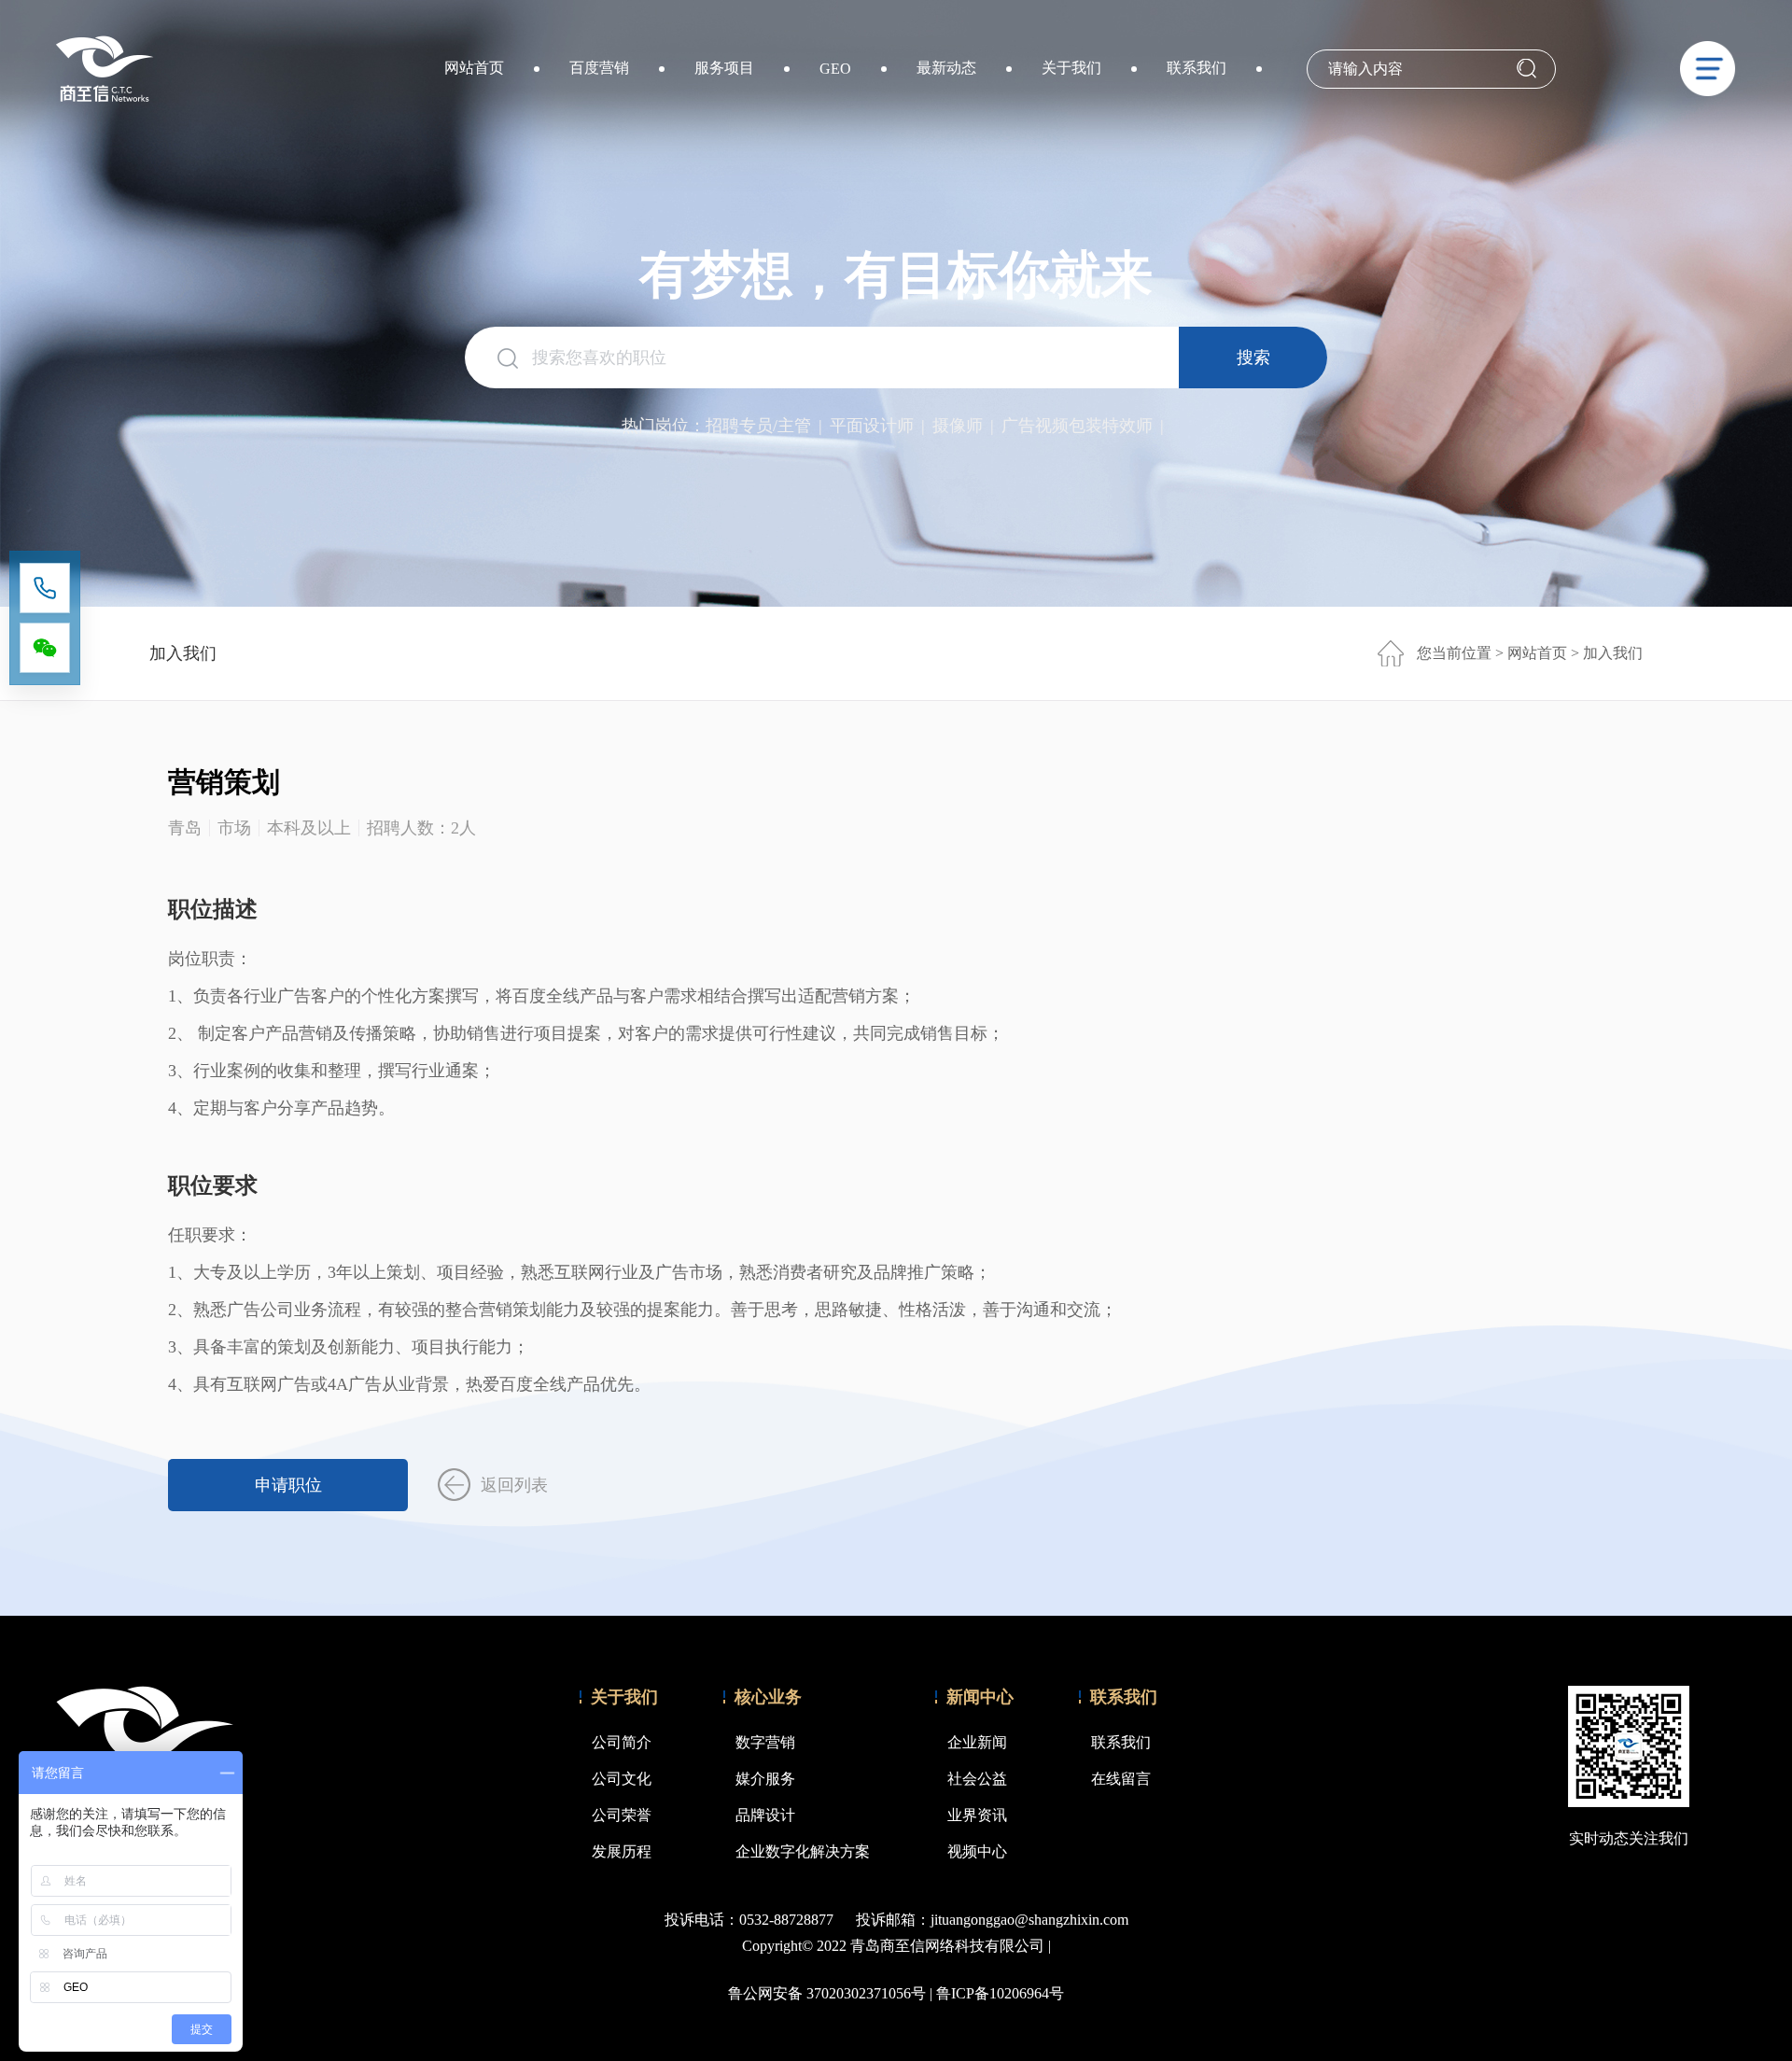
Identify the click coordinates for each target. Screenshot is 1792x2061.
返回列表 (514, 1485)
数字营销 (765, 1742)
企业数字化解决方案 (803, 1851)
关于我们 (1071, 68)
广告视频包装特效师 (1077, 426)
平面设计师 (872, 426)
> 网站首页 (1533, 653)
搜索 (1253, 358)
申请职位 (288, 1485)
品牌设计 (765, 1815)
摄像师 (958, 426)
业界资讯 (977, 1815)
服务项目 (724, 68)
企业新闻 (977, 1742)
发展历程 (622, 1851)
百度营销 (599, 68)
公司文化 (622, 1779)
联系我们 (1197, 68)
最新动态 (946, 68)
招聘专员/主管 (758, 426)
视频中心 (977, 1851)
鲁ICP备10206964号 (1000, 1993)
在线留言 (1121, 1779)
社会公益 (977, 1779)
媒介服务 (765, 1779)
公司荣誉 (622, 1815)
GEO (835, 69)
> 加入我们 (1607, 653)
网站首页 (474, 68)
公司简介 (622, 1742)
